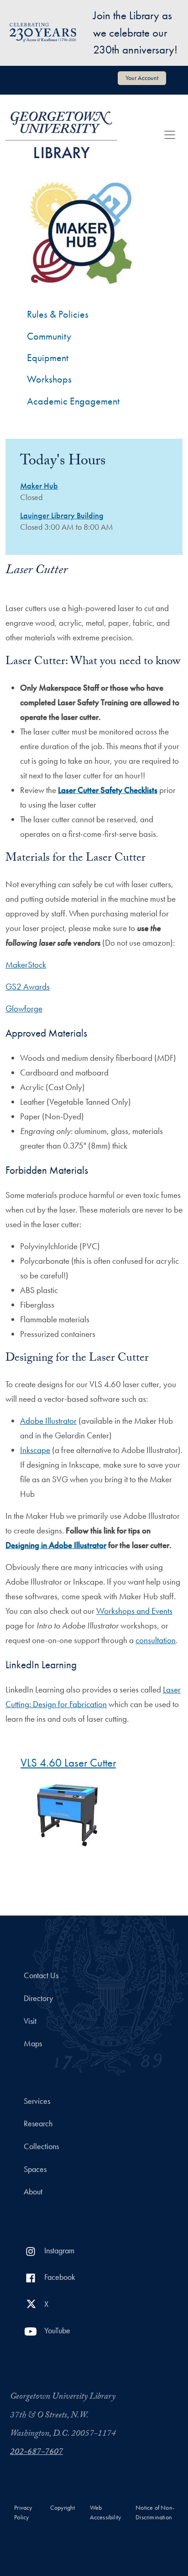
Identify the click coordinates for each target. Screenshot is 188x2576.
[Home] (61, 135)
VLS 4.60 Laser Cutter (68, 1763)
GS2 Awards (28, 987)
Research (38, 2124)
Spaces (35, 2169)
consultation (156, 1640)
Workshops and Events (134, 1611)
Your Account (142, 78)
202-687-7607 (37, 2453)
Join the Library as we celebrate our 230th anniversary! (135, 32)
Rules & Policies (58, 314)
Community (49, 336)
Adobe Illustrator (48, 1421)
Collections (41, 2146)
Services (37, 2101)
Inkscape (35, 1450)
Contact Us (41, 1975)
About (33, 2192)
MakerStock (26, 965)
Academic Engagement (73, 401)
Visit (30, 2021)
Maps (33, 2044)
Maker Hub (39, 486)
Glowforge (24, 1009)
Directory (38, 1998)
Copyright (63, 2508)
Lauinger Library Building (62, 516)
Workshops (49, 379)
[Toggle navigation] (170, 135)
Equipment (48, 358)
